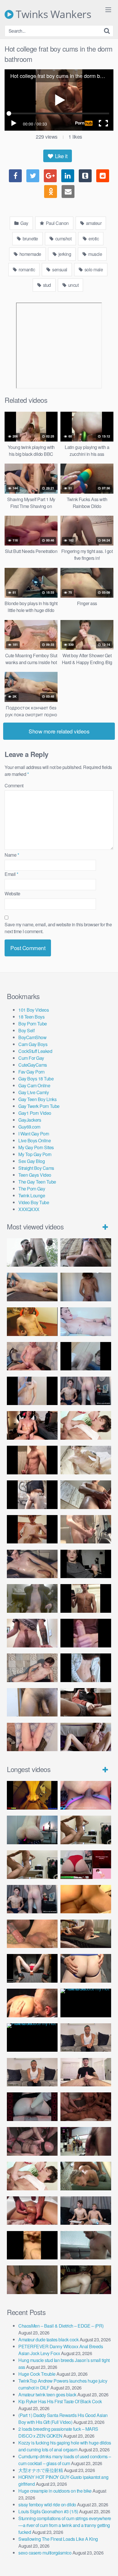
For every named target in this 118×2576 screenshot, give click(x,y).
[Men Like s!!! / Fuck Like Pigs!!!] (32, 1934)
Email (11, 874)
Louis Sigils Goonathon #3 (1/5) (48, 2511)
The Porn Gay (32, 1189)
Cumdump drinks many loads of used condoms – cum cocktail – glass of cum (65, 2460)
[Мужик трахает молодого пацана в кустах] (32, 1253)
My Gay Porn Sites (36, 1147)
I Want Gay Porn (34, 1134)
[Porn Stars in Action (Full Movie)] (86, 2107)
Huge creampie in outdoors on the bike (55, 2491)
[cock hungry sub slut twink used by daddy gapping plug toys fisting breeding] (32, 1795)
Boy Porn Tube (33, 1024)
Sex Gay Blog (32, 1161)
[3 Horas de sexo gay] (86, 1830)
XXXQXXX (29, 1209)
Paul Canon (57, 223)
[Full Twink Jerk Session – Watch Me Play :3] (86, 1460)
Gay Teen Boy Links (37, 1099)
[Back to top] (108, 2563)
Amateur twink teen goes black (47, 2394)
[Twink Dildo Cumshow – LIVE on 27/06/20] (32, 1564)
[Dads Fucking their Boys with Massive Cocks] (32, 2003)
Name (12, 855)
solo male (93, 269)
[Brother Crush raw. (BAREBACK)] (32, 2280)
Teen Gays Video (35, 1175)
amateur (93, 223)
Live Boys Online (35, 1140)
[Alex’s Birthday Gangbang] (86, 2245)
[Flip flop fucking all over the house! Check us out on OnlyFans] (86, 1934)
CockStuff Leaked (35, 1051)
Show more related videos (59, 731)
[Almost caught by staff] (32, 1391)
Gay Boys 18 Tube (36, 1079)
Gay (24, 223)
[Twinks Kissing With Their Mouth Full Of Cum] (86, 1425)
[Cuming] (86, 1356)
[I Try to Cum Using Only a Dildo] (32, 2107)
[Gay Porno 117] (32, 2141)
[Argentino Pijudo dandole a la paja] (86, 1564)
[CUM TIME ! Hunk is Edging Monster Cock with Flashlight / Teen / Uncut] (86, 1495)
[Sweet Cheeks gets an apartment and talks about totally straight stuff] (86, 1865)
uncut (73, 285)
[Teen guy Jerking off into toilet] (32, 1633)
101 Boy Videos (34, 1010)
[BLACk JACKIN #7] (86, 2038)
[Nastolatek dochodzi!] (86, 1737)
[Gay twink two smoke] (86, 1391)
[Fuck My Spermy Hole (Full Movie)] (86, 1899)
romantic (26, 269)
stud (46, 285)
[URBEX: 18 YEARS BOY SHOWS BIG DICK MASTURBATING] (32, 1495)
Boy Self (26, 1030)
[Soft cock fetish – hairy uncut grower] (32, 1702)
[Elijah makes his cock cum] (32, 1425)
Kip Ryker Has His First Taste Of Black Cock (60, 2401)
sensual (59, 269)
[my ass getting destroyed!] (86, 2280)
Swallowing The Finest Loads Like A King (58, 2539)
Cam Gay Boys (33, 1044)
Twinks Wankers (52, 14)
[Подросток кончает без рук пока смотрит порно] (32, 1287)
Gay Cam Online (34, 1085)
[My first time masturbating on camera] (86, 1668)
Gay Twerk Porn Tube (39, 1106)
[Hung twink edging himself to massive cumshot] (86, 1633)
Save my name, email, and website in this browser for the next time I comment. (58, 928)
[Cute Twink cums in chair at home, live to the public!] (32, 1322)
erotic (93, 239)
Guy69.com (29, 1127)
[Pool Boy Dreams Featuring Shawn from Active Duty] (86, 2176)
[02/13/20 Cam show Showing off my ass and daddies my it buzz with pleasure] (32, 1830)
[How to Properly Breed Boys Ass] (32, 2245)
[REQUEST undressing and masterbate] (86, 1529)
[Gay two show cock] (86, 2211)
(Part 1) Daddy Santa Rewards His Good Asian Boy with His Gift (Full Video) (63, 2419)
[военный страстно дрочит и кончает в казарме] (32, 1737)
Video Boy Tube (34, 1202)
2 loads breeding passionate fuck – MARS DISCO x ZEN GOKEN (58, 2432)
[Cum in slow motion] (86, 1702)
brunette (30, 239)
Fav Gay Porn (31, 1072)
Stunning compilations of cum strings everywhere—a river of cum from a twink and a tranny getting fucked (65, 2525)
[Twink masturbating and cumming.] (32, 1529)
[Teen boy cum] (32, 1598)
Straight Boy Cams (36, 1168)
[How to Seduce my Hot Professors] (86, 2003)
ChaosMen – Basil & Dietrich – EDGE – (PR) (61, 2326)
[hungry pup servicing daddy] (32, 1968)
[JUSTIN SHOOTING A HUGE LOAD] (32, 1460)
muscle (95, 254)
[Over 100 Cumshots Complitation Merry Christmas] (86, 2141)
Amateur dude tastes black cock (48, 2339)
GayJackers (30, 1120)
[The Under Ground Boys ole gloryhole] (86, 1968)
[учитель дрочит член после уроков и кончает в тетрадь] (32, 1356)
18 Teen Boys (31, 1017)
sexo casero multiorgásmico (45, 2553)
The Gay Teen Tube (37, 1182)
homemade (30, 254)
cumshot (63, 239)
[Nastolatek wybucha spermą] (86, 1287)
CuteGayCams (33, 1065)
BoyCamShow (32, 1037)
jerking (64, 254)
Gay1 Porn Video (35, 1113)
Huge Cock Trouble (37, 2374)
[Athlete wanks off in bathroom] (86, 1598)
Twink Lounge (32, 1195)
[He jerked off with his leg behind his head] (32, 1668)
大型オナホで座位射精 (41, 2470)
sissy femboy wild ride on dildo (47, 2505)
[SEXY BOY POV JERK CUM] (86, 1253)
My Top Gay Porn (35, 1154)
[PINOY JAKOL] (86, 1322)
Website (12, 893)
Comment (14, 785)
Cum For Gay (31, 1058)
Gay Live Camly (34, 1092)
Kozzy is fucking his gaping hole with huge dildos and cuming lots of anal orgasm (65, 2446)
